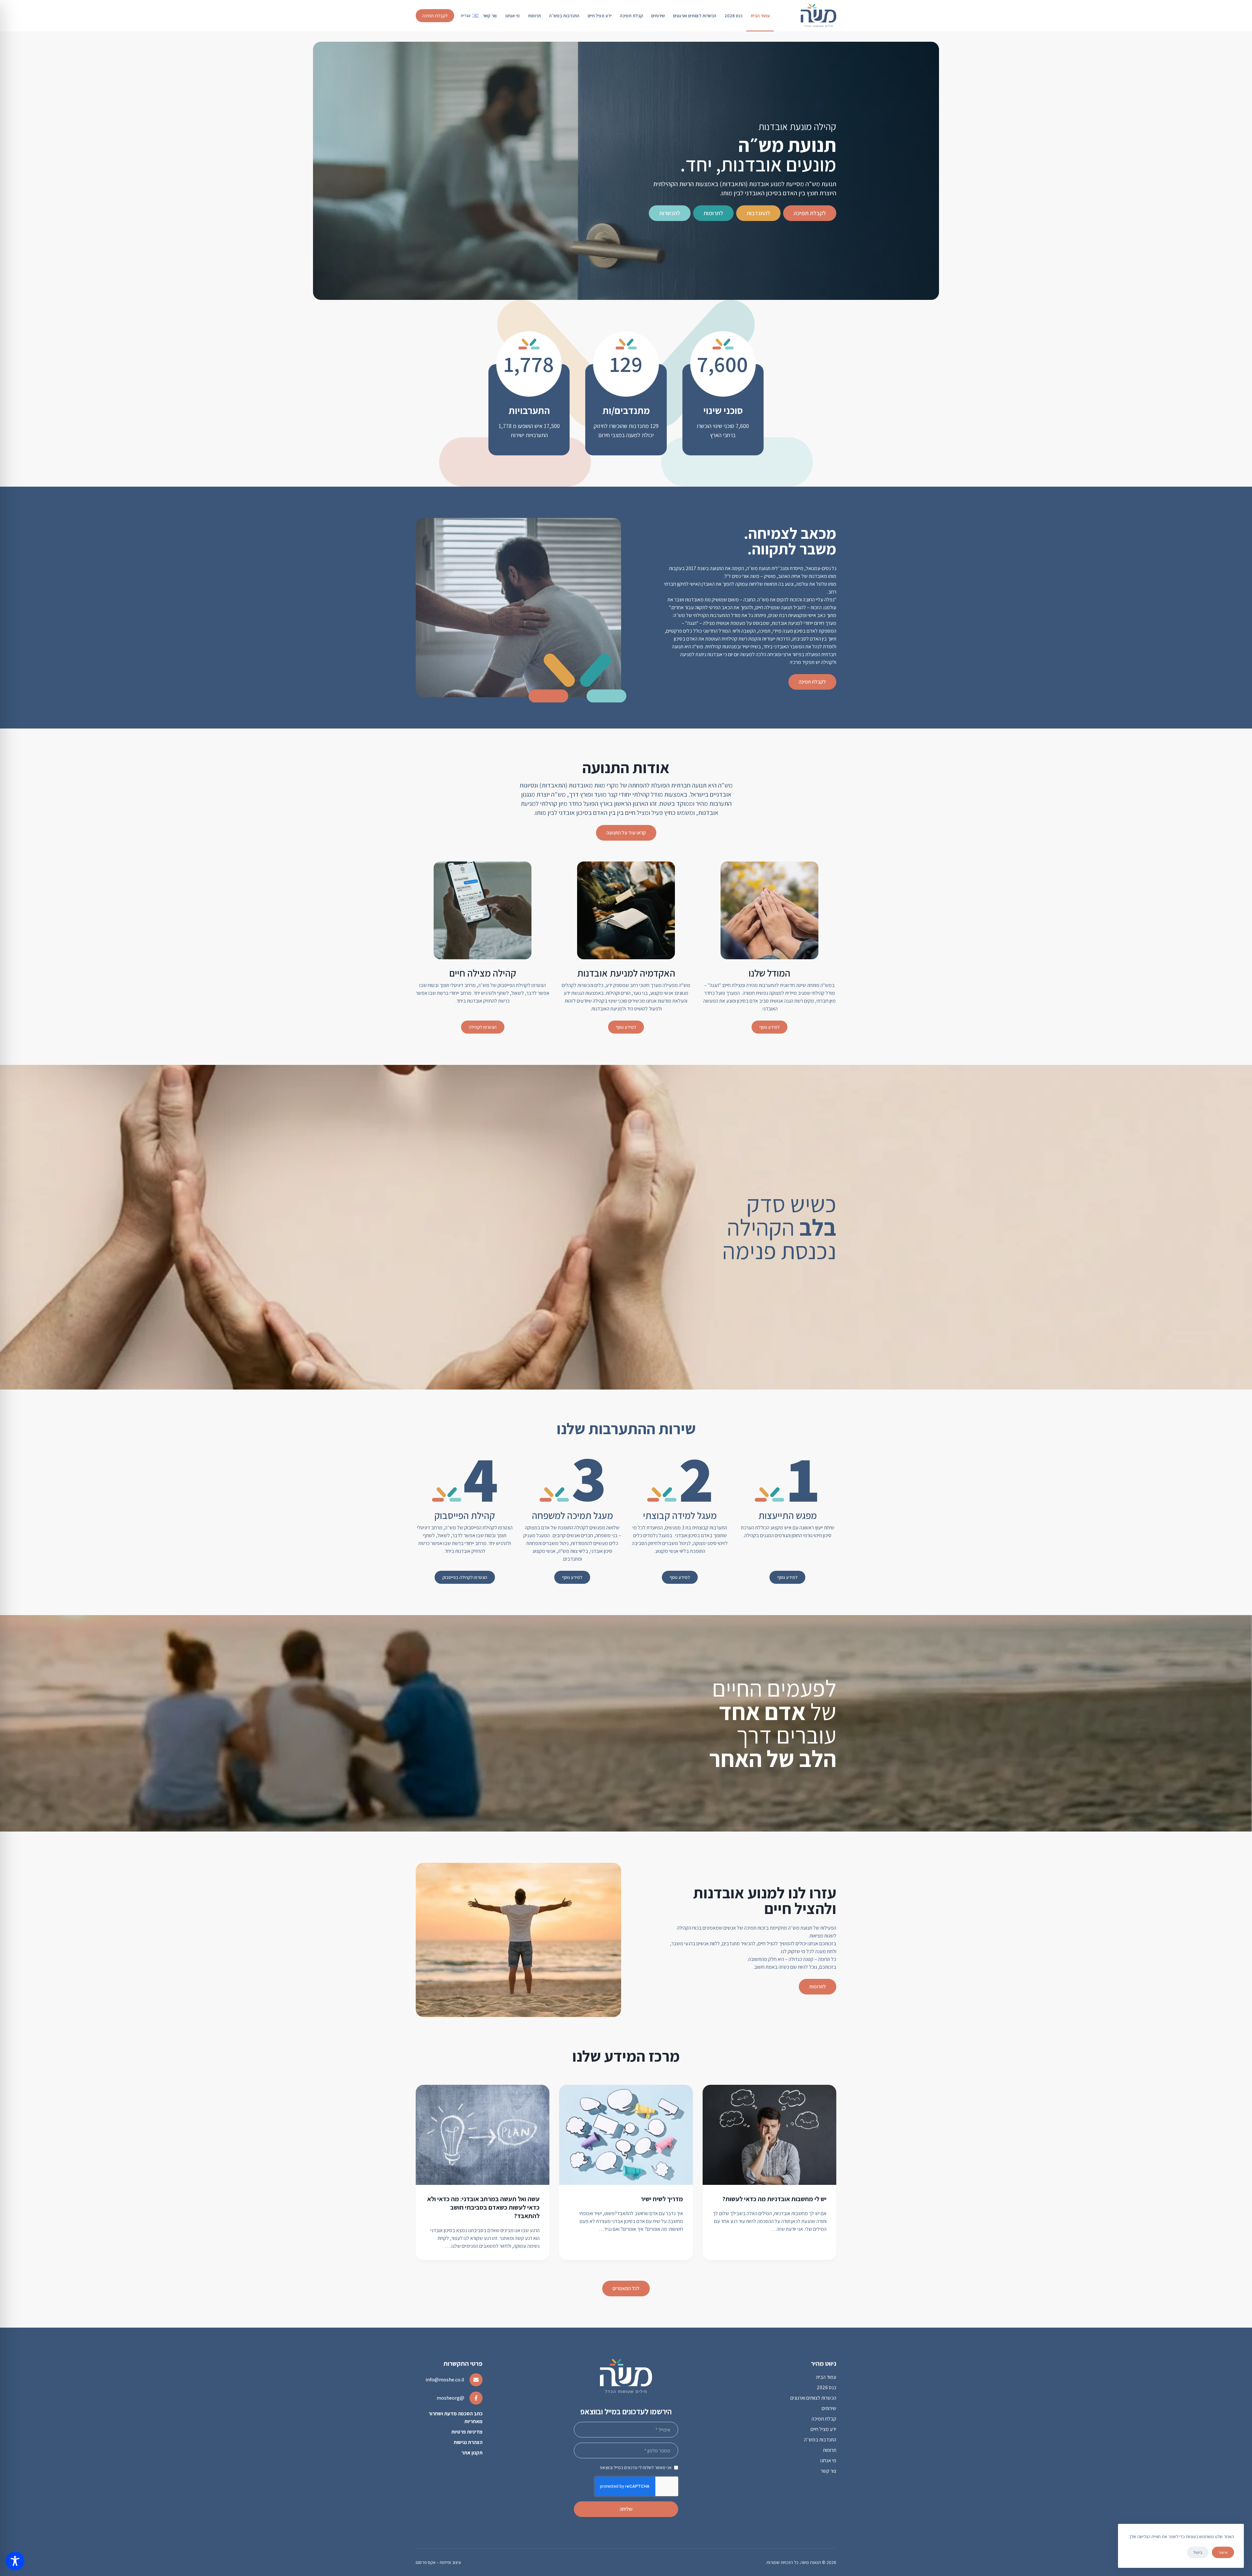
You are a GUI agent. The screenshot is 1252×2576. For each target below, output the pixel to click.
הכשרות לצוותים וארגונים (695, 16)
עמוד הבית (760, 16)
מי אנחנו (513, 16)
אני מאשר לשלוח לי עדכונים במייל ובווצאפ (636, 2467)
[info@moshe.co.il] (476, 2380)
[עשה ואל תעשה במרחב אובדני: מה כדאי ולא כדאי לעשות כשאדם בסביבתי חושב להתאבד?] (483, 2135)
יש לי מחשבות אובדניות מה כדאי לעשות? (774, 2199)
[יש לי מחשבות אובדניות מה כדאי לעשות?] (769, 2135)
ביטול (1198, 2552)
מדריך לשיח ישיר (662, 2199)
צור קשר (490, 16)
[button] (469, 16)
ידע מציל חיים (600, 16)
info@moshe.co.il (445, 2380)
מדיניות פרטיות (467, 2432)
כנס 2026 (733, 16)
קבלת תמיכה (631, 16)
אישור (1223, 2552)
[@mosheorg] (476, 2398)
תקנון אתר (472, 2453)
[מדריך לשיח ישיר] (626, 2135)
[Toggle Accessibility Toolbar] (15, 2561)
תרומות (534, 16)
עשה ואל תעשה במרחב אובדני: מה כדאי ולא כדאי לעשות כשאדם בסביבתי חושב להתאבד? (483, 2207)
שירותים (658, 16)
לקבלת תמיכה (435, 16)
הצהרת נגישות (468, 2442)
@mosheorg (450, 2398)
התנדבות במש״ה (564, 16)
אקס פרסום (426, 2562)
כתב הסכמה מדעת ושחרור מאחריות (455, 2417)
